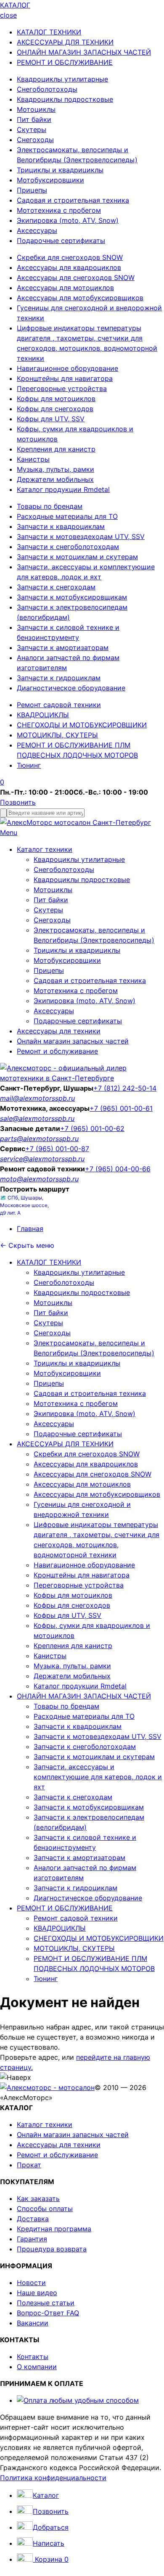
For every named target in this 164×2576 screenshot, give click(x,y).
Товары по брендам (50, 506)
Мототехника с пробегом (59, 210)
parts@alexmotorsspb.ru (39, 1139)
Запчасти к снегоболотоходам (68, 547)
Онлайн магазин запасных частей (73, 1041)
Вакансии (33, 2323)
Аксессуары (37, 230)
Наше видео (37, 2293)
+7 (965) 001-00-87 (57, 1149)
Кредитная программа (54, 2229)
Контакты (33, 2357)
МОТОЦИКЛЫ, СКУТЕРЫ (57, 735)
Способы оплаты (45, 2209)
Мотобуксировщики (50, 180)
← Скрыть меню (27, 1245)
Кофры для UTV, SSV (51, 419)
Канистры (33, 459)
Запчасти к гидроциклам (59, 678)
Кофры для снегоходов (55, 409)
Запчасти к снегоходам (56, 587)
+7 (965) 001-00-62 (92, 1128)
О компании (37, 2367)
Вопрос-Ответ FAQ (48, 2313)
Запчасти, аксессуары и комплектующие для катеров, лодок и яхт (98, 1777)
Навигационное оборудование (67, 368)
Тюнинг (29, 765)
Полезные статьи (46, 2303)
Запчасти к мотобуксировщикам (72, 597)
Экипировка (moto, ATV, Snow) (68, 220)
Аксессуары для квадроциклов (69, 267)
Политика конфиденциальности (53, 2478)
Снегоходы (35, 140)
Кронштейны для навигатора (65, 378)
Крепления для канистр (56, 449)
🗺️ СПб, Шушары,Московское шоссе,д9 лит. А (24, 1205)
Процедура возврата (52, 2249)
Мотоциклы (36, 109)
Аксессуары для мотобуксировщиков (80, 298)
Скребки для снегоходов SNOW (70, 257)
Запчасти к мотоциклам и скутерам (77, 557)
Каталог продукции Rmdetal (63, 489)
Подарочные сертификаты (61, 240)
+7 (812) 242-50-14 (125, 1088)
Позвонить (18, 802)
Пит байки (34, 119)
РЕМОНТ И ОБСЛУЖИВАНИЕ (65, 62)
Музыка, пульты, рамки (56, 469)
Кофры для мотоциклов (56, 399)
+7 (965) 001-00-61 (121, 1108)
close (8, 15)
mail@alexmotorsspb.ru (37, 1098)
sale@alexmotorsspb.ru (37, 1118)
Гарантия (32, 2239)
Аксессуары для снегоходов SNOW (76, 277)
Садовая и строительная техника (73, 200)
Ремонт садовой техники (59, 705)
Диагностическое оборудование (71, 688)
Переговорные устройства (62, 388)
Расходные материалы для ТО (67, 516)
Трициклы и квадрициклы (60, 170)
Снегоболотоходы (47, 89)
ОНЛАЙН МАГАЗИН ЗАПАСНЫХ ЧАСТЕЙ (84, 52)
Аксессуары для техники (59, 1031)
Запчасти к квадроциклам (61, 526)
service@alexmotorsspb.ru (42, 1159)
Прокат (29, 2165)
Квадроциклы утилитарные (62, 79)
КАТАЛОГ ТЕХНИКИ (49, 32)
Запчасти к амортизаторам (63, 647)
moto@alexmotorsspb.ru (39, 1179)
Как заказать (38, 2198)
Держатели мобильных (55, 479)
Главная (30, 1229)
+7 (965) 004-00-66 (118, 1169)
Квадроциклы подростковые (65, 99)
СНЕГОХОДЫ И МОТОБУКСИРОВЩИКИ (82, 725)
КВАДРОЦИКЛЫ (43, 715)
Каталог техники (45, 849)
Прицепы (32, 190)
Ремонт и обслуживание (57, 1051)
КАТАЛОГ (15, 5)
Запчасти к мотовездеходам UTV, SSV (81, 536)
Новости (31, 2283)
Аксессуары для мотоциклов (65, 288)
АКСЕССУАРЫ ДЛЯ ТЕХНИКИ (65, 42)
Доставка (33, 2219)
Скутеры (32, 129)
